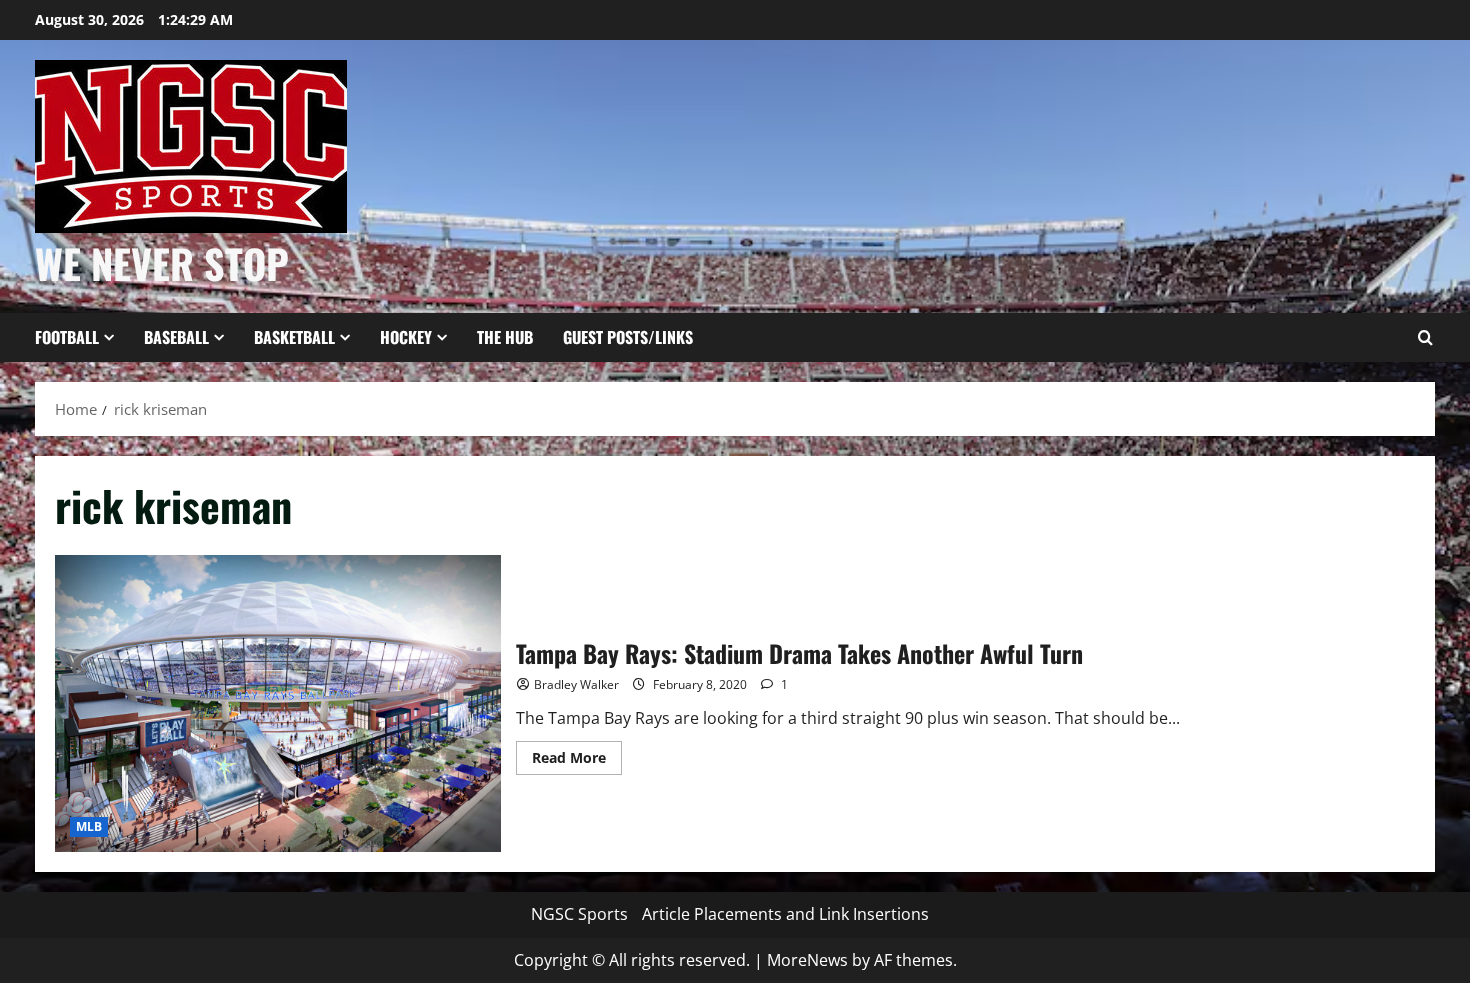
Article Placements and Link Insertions (785, 914)
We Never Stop (162, 263)
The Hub (505, 337)
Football (67, 337)
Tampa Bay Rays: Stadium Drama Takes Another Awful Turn (278, 703)
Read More (577, 761)
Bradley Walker (576, 684)
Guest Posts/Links (628, 337)
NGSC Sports (579, 914)
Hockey (406, 337)
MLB (89, 826)
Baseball (176, 337)
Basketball (294, 337)
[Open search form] (1425, 338)
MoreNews (807, 960)
